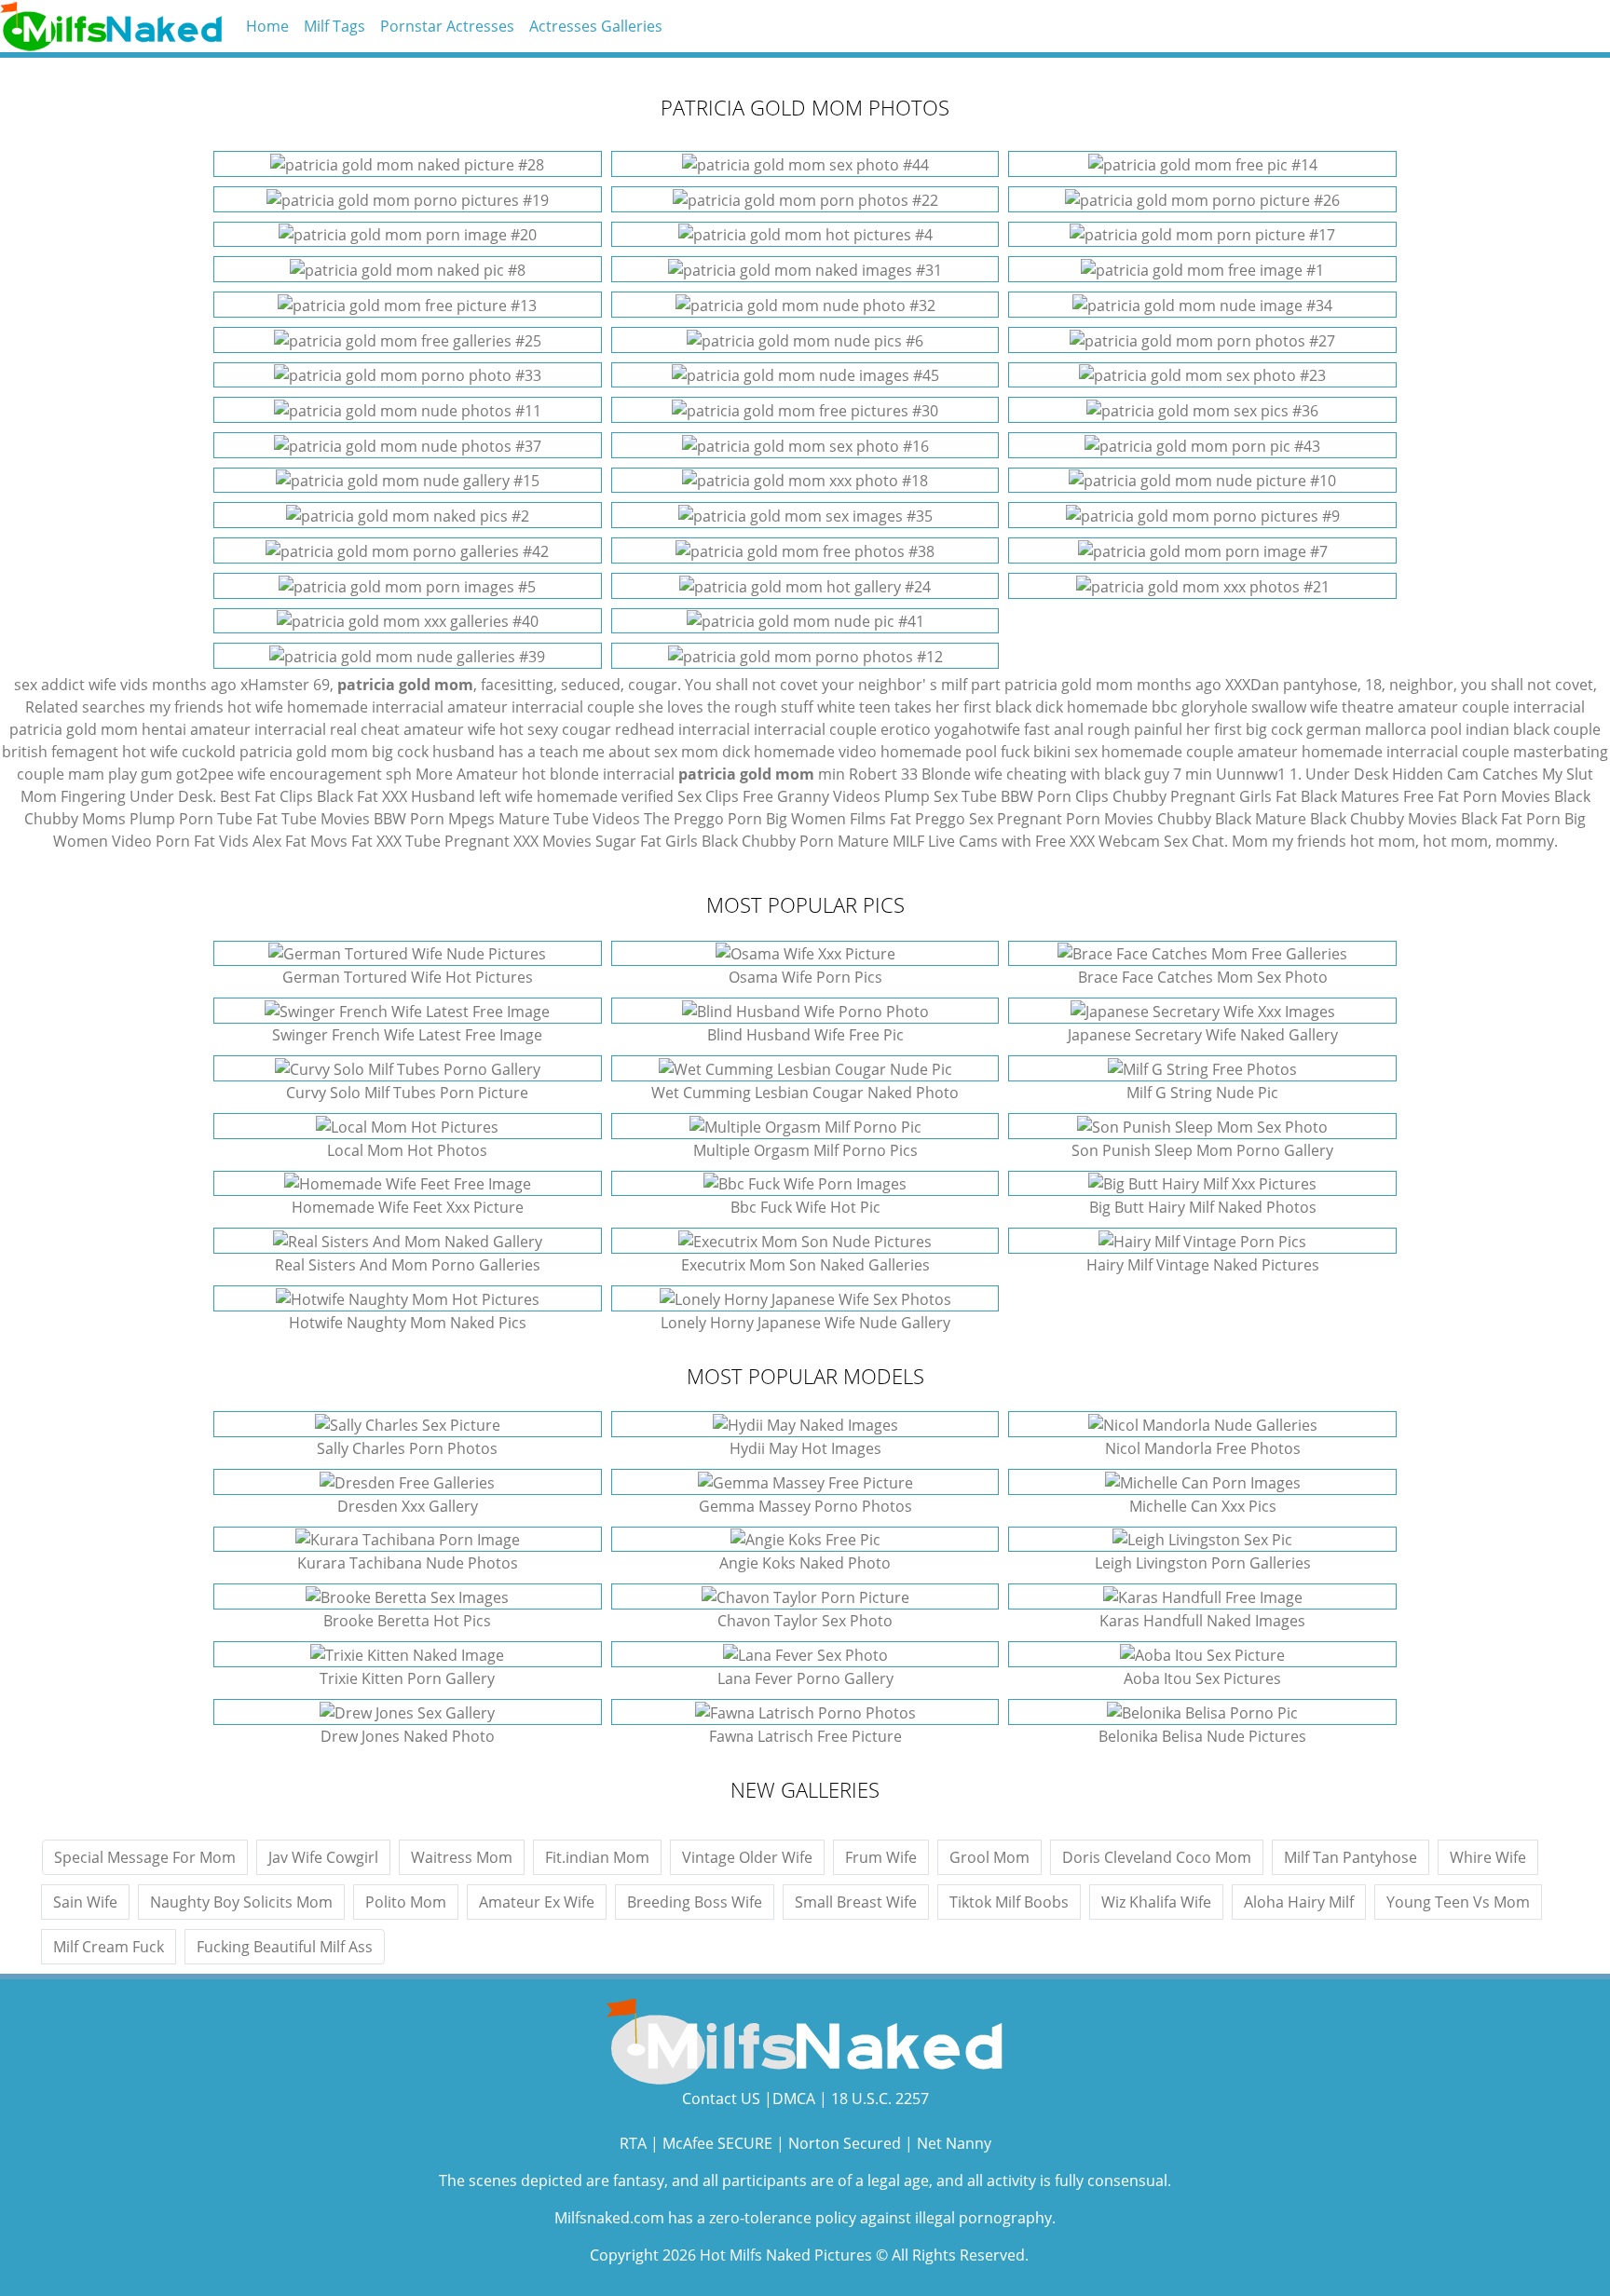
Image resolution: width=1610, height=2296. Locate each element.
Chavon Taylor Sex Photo (805, 1621)
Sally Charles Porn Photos (407, 1448)
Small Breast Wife (856, 1902)
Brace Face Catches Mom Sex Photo (1203, 977)
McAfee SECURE (717, 2143)
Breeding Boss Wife (695, 1902)
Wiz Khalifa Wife (1156, 1902)
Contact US (721, 2099)
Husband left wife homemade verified (542, 796)
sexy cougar (569, 729)
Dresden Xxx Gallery (408, 1506)
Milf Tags (334, 26)
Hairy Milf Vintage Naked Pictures (1203, 1265)
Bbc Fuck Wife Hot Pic (805, 1207)
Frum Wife (881, 1857)
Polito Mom (406, 1902)
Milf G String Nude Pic (1202, 1093)
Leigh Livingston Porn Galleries (1203, 1563)
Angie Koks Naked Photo (805, 1563)
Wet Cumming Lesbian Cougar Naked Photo (805, 1093)
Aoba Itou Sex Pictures (1202, 1678)
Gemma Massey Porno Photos (805, 1506)
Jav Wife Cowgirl (323, 1857)
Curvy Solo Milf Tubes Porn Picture (407, 1093)
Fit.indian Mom (597, 1857)
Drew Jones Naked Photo (408, 1736)
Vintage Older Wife (747, 1857)
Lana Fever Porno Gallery (805, 1678)
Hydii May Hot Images (805, 1448)
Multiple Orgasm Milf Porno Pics (805, 1150)
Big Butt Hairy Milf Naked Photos (1203, 1207)
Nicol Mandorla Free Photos (1203, 1448)
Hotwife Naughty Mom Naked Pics (408, 1323)
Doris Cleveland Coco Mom (1157, 1857)
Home (267, 26)
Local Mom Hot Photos (407, 1150)
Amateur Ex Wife (537, 1902)
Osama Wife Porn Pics (805, 977)
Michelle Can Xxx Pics (1203, 1506)
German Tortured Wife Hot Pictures (408, 977)
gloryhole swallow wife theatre (1288, 707)
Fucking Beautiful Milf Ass (285, 1947)
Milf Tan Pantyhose (1351, 1857)
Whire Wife (1488, 1857)
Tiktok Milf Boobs (1009, 1902)
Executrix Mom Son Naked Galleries (805, 1265)
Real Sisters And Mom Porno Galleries (408, 1265)
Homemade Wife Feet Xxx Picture (408, 1207)
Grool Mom (989, 1857)
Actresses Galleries (596, 26)
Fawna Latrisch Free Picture (805, 1736)
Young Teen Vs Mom (1458, 1902)
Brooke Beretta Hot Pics (407, 1621)
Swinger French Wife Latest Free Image (407, 1035)
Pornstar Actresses (447, 26)
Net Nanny (954, 2143)
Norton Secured (845, 2143)
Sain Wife (85, 1902)
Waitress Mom (462, 1857)
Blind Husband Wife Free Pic (805, 1035)
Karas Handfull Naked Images (1202, 1621)
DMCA (794, 2099)
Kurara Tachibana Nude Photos (408, 1563)
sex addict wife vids (81, 685)
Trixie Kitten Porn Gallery (407, 1678)
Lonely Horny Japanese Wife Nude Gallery (805, 1323)
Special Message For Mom (145, 1857)
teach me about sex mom (629, 752)
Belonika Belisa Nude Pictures (1202, 1736)
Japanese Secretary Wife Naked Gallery (1203, 1035)
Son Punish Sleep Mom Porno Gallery (1202, 1150)
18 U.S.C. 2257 (880, 2099)
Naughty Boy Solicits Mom (241, 1902)
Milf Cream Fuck (109, 1947)
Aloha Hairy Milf (1299, 1902)
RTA (633, 2143)
